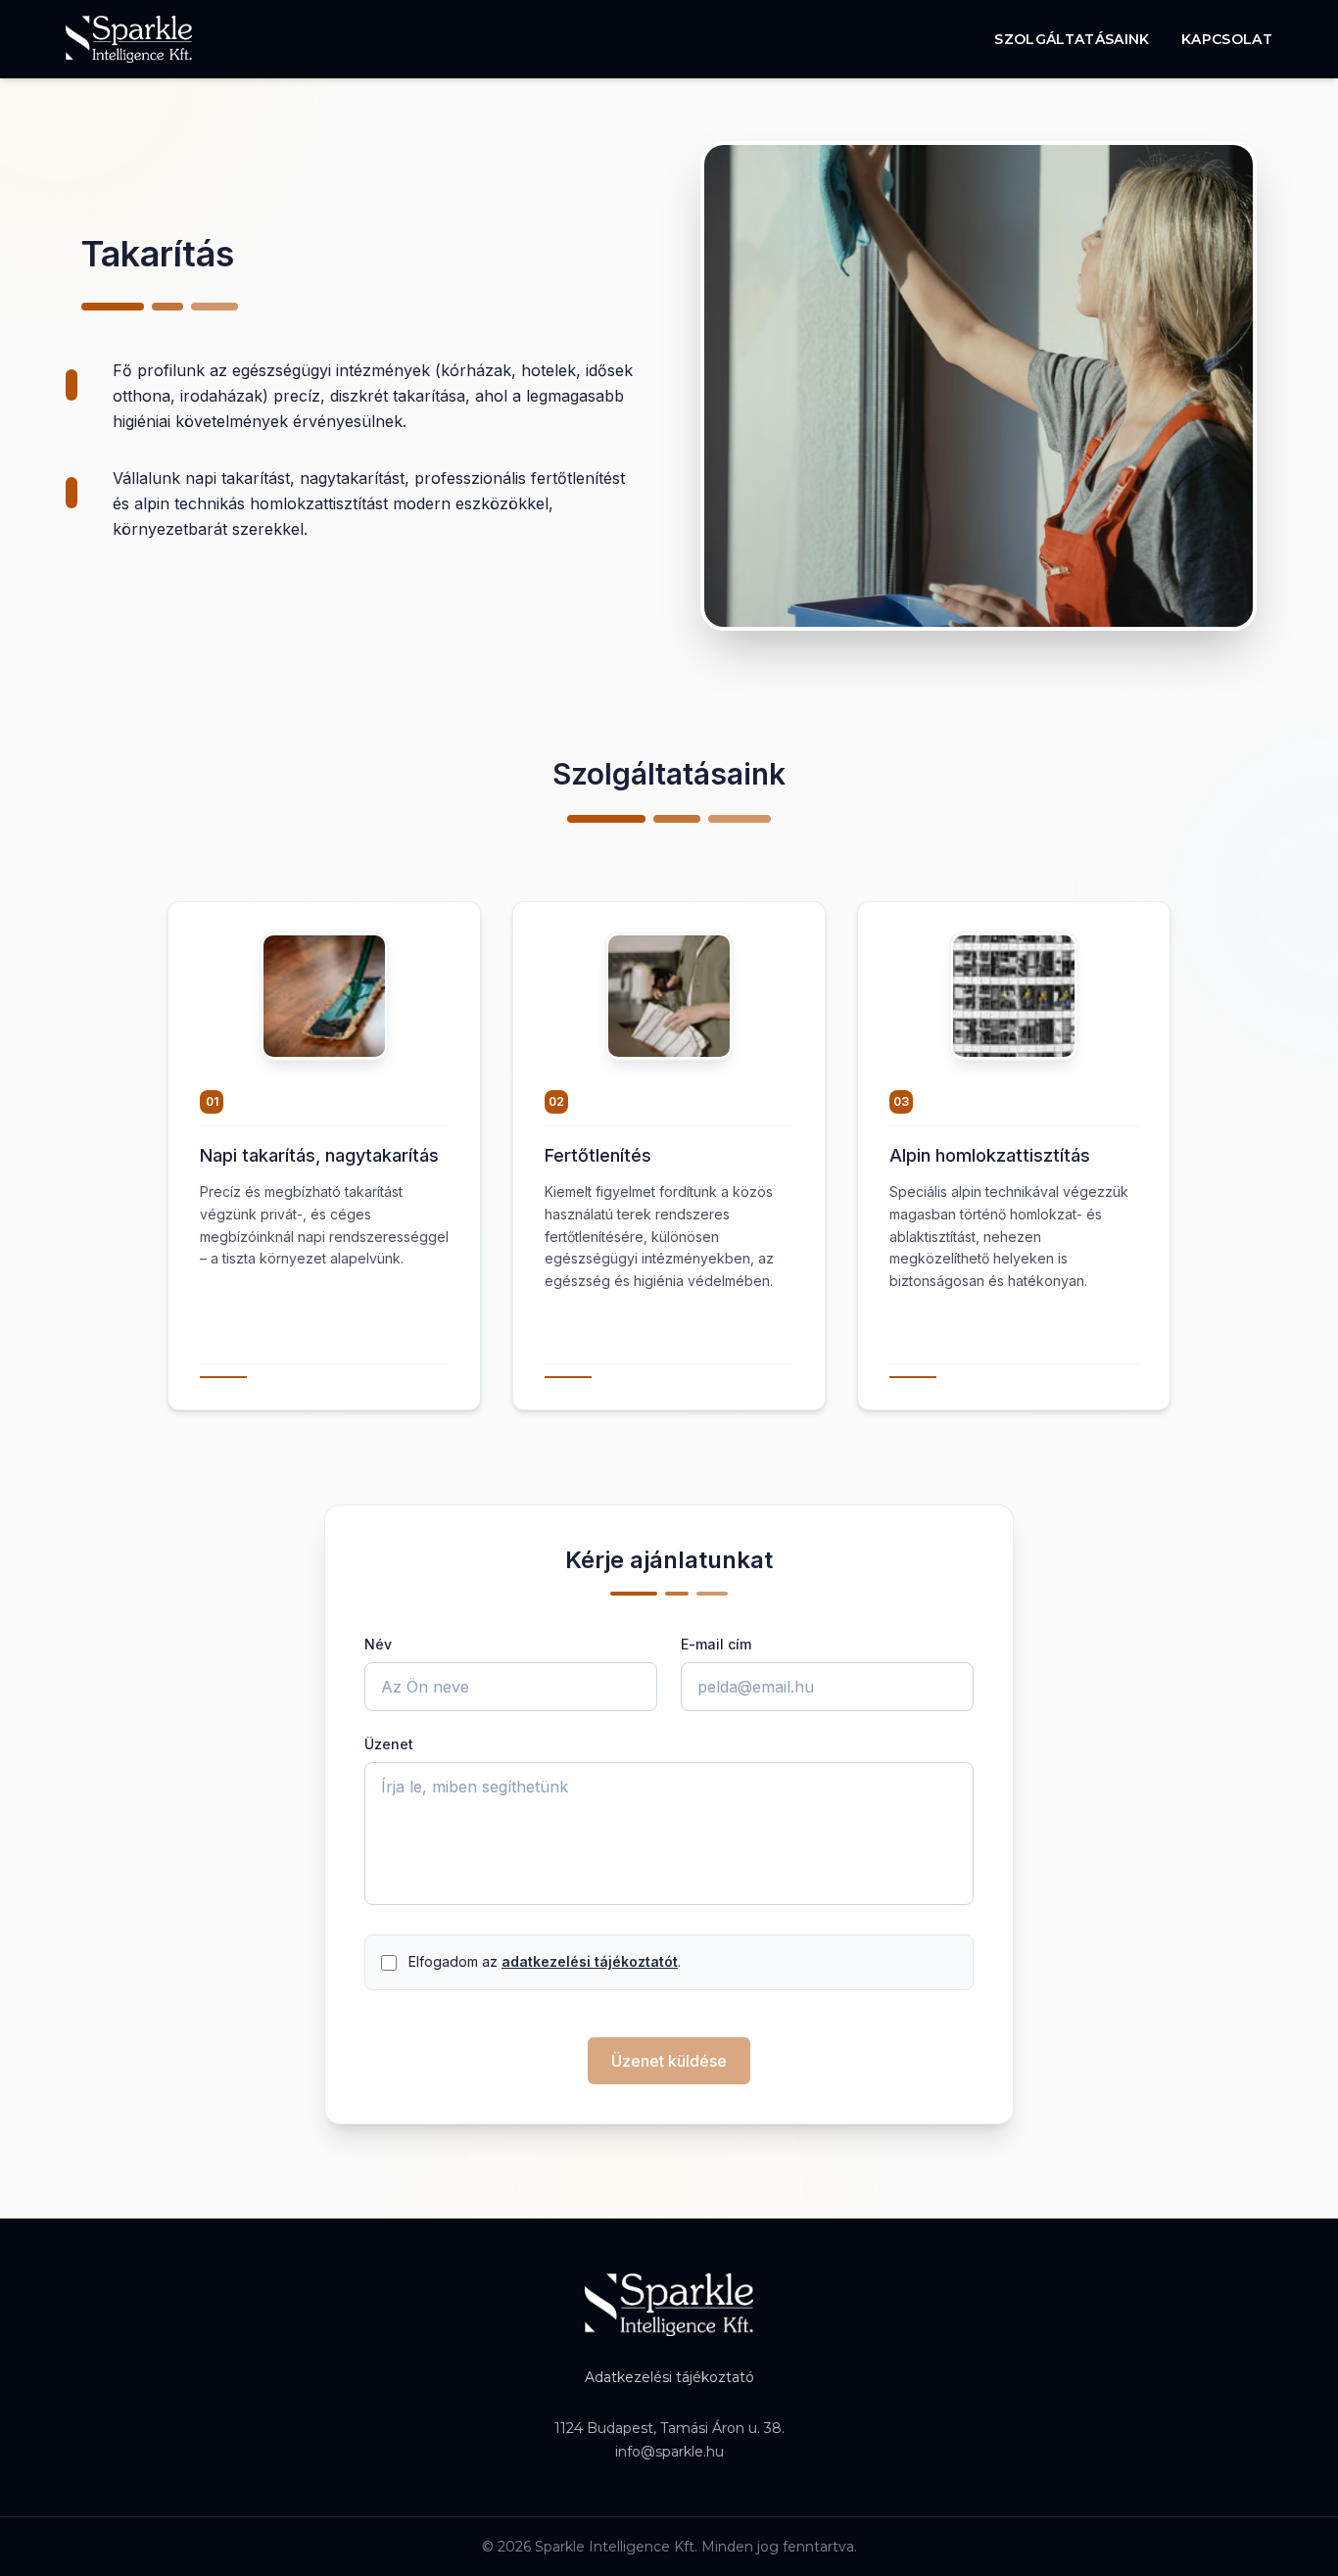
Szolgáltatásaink (1072, 39)
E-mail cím (716, 1644)
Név (378, 1644)
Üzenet (389, 1744)
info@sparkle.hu (669, 2452)
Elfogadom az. (545, 1961)
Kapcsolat (1227, 39)
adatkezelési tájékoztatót (590, 1961)
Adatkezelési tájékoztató (669, 2377)
